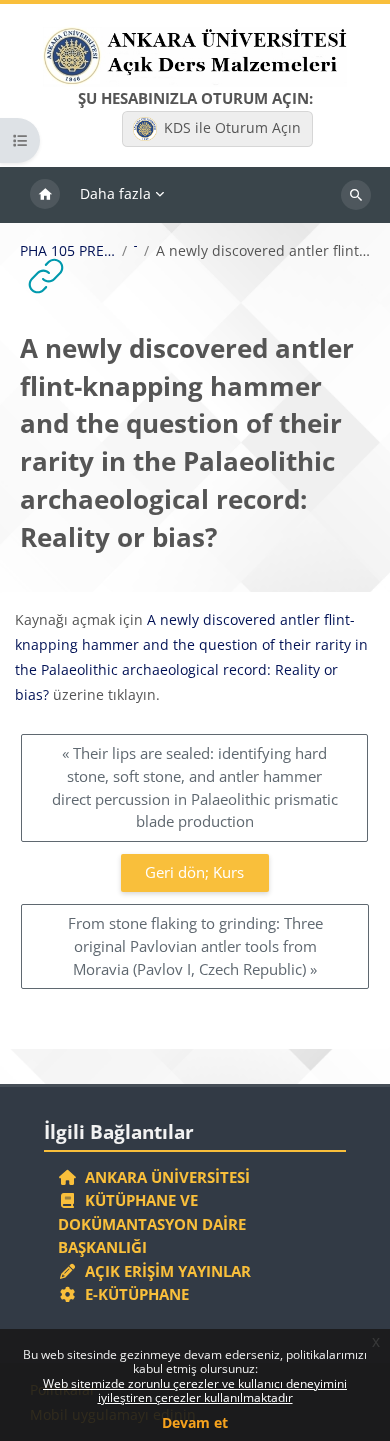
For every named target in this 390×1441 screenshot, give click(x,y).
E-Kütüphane (133, 1294)
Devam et (195, 1422)
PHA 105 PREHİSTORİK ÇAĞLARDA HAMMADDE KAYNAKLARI (68, 251)
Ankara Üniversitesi (163, 1177)
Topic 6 (135, 251)
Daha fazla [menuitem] (115, 193)
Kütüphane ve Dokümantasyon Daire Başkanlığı (152, 1223)
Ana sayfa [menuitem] (45, 195)
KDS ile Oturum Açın (232, 127)
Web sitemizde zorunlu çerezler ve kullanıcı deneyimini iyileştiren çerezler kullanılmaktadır (195, 1390)
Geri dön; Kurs (194, 872)
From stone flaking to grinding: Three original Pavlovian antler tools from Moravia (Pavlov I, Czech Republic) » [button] (195, 945)
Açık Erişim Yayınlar (166, 1271)
